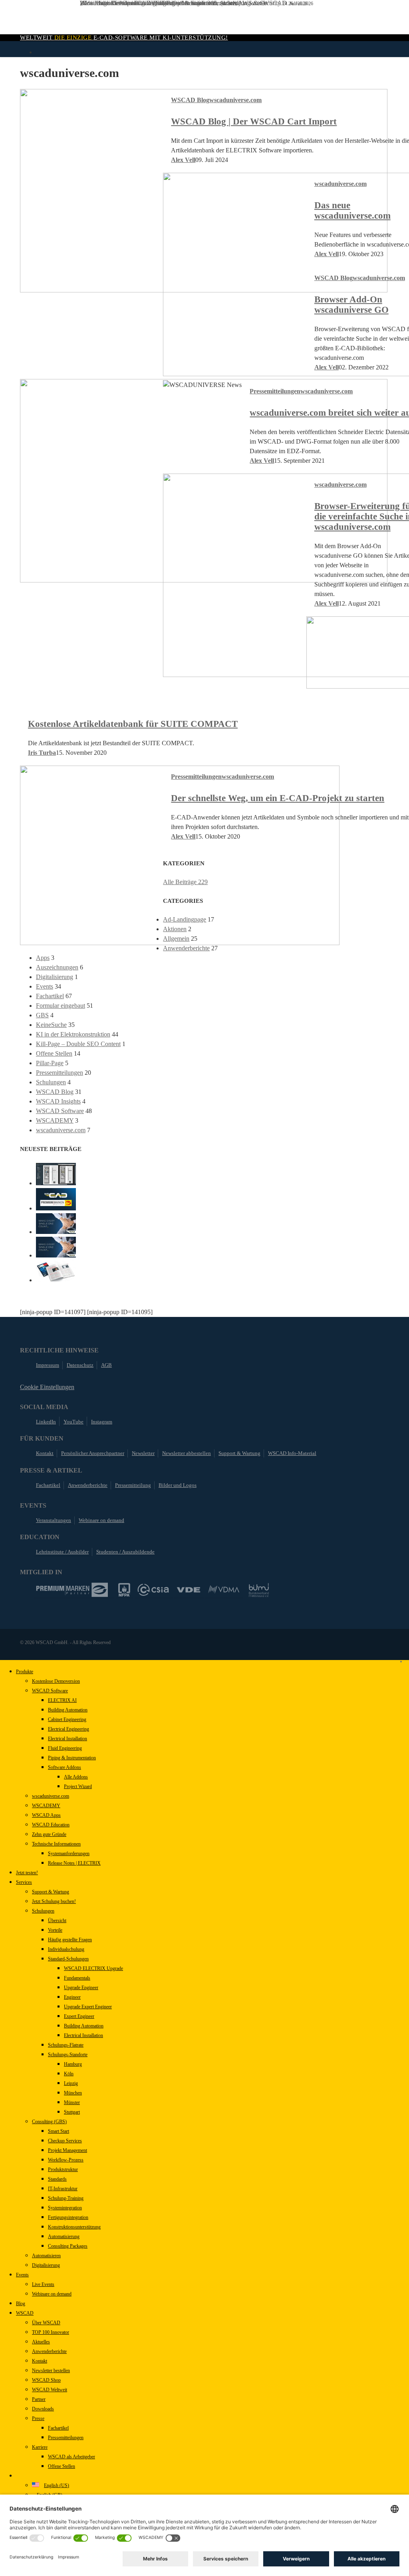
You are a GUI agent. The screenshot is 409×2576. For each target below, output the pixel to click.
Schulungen (51, 1082)
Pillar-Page (50, 1063)
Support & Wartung (239, 1453)
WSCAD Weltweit (50, 2390)
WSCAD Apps (46, 1815)
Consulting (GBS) (49, 2122)
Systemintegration (65, 2208)
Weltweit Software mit (124, 38)
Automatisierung (64, 2236)
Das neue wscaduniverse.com (352, 210)
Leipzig (71, 2083)
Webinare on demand (101, 1520)
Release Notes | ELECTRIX (74, 1863)
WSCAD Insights (58, 1101)
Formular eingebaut (61, 1006)
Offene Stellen (54, 1053)
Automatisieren (46, 2256)
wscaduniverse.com (235, 100)
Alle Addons (76, 1777)
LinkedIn (46, 1422)
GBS (42, 1015)
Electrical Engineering (68, 1729)
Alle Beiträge (185, 882)
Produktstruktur (63, 2169)
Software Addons (65, 1767)
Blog (21, 2304)
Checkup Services (65, 2141)
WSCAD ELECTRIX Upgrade (93, 1968)
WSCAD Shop (46, 2380)
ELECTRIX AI (62, 1700)
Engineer (72, 1997)
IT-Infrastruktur (63, 2189)
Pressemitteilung (133, 1485)
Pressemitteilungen (275, 391)
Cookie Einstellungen (47, 1387)
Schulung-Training (66, 2198)
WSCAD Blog (190, 100)
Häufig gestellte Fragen (70, 1940)
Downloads (43, 2409)
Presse (38, 2418)
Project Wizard (78, 1786)
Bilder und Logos (178, 1485)
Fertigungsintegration (68, 2217)
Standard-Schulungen (68, 1959)
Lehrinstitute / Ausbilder (62, 1552)
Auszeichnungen (57, 967)
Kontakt (45, 1453)
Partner (39, 2399)
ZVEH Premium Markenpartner (72, 1590)
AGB (106, 1365)
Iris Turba (42, 753)
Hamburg (73, 2064)
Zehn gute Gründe (49, 1834)
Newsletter (143, 1453)
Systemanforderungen (69, 1854)
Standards (57, 2179)
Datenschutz (80, 1365)
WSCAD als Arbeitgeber (71, 2457)
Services (24, 1882)
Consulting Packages (68, 2246)
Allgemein (176, 939)
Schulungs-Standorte (68, 2055)
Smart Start (59, 2131)
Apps (43, 958)
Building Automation (68, 1710)
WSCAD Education (51, 1825)
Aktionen (175, 929)
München (73, 2093)
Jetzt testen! (27, 1873)
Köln (69, 2074)
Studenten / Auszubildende (125, 1552)
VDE (189, 1590)
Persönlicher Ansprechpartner (93, 1453)
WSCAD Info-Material (292, 1453)
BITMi (259, 1590)
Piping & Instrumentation (72, 1758)
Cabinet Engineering (67, 1719)
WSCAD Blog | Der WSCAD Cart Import (254, 121)
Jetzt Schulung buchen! (54, 1901)
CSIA (153, 1590)
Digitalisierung (55, 977)
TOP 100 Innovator (51, 2332)
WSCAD (25, 2313)
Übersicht (57, 1921)
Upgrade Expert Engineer (88, 2007)
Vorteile (55, 1930)
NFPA (124, 1590)
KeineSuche (51, 1025)
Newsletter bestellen (51, 2371)
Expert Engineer (79, 2016)
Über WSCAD (46, 2323)
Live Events (43, 2284)
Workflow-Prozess (66, 2160)
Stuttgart (72, 2112)
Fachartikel (50, 996)
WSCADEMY (55, 1120)
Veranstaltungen (54, 1520)
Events (45, 986)
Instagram (102, 1422)
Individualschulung (66, 1949)
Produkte (25, 1672)
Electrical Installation (68, 1739)
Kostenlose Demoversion (56, 1681)
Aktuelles (41, 2342)
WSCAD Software (60, 1111)
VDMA (224, 1590)
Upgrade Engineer (81, 1988)
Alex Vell (183, 160)
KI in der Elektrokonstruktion (73, 1034)
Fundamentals (77, 1978)
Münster (72, 2102)
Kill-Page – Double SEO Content (78, 1044)
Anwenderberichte (186, 948)
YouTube (73, 1422)
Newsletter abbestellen (187, 1453)
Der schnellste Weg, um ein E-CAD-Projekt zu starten (278, 798)
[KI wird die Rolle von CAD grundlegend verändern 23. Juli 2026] (56, 1288)
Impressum (48, 1365)
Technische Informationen (56, 1844)
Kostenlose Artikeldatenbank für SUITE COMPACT (133, 724)
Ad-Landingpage (185, 919)
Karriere (40, 2447)
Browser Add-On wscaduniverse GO (351, 305)
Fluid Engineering (65, 1748)
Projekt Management (68, 2150)
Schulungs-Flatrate (66, 2045)
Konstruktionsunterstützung (74, 2227)
